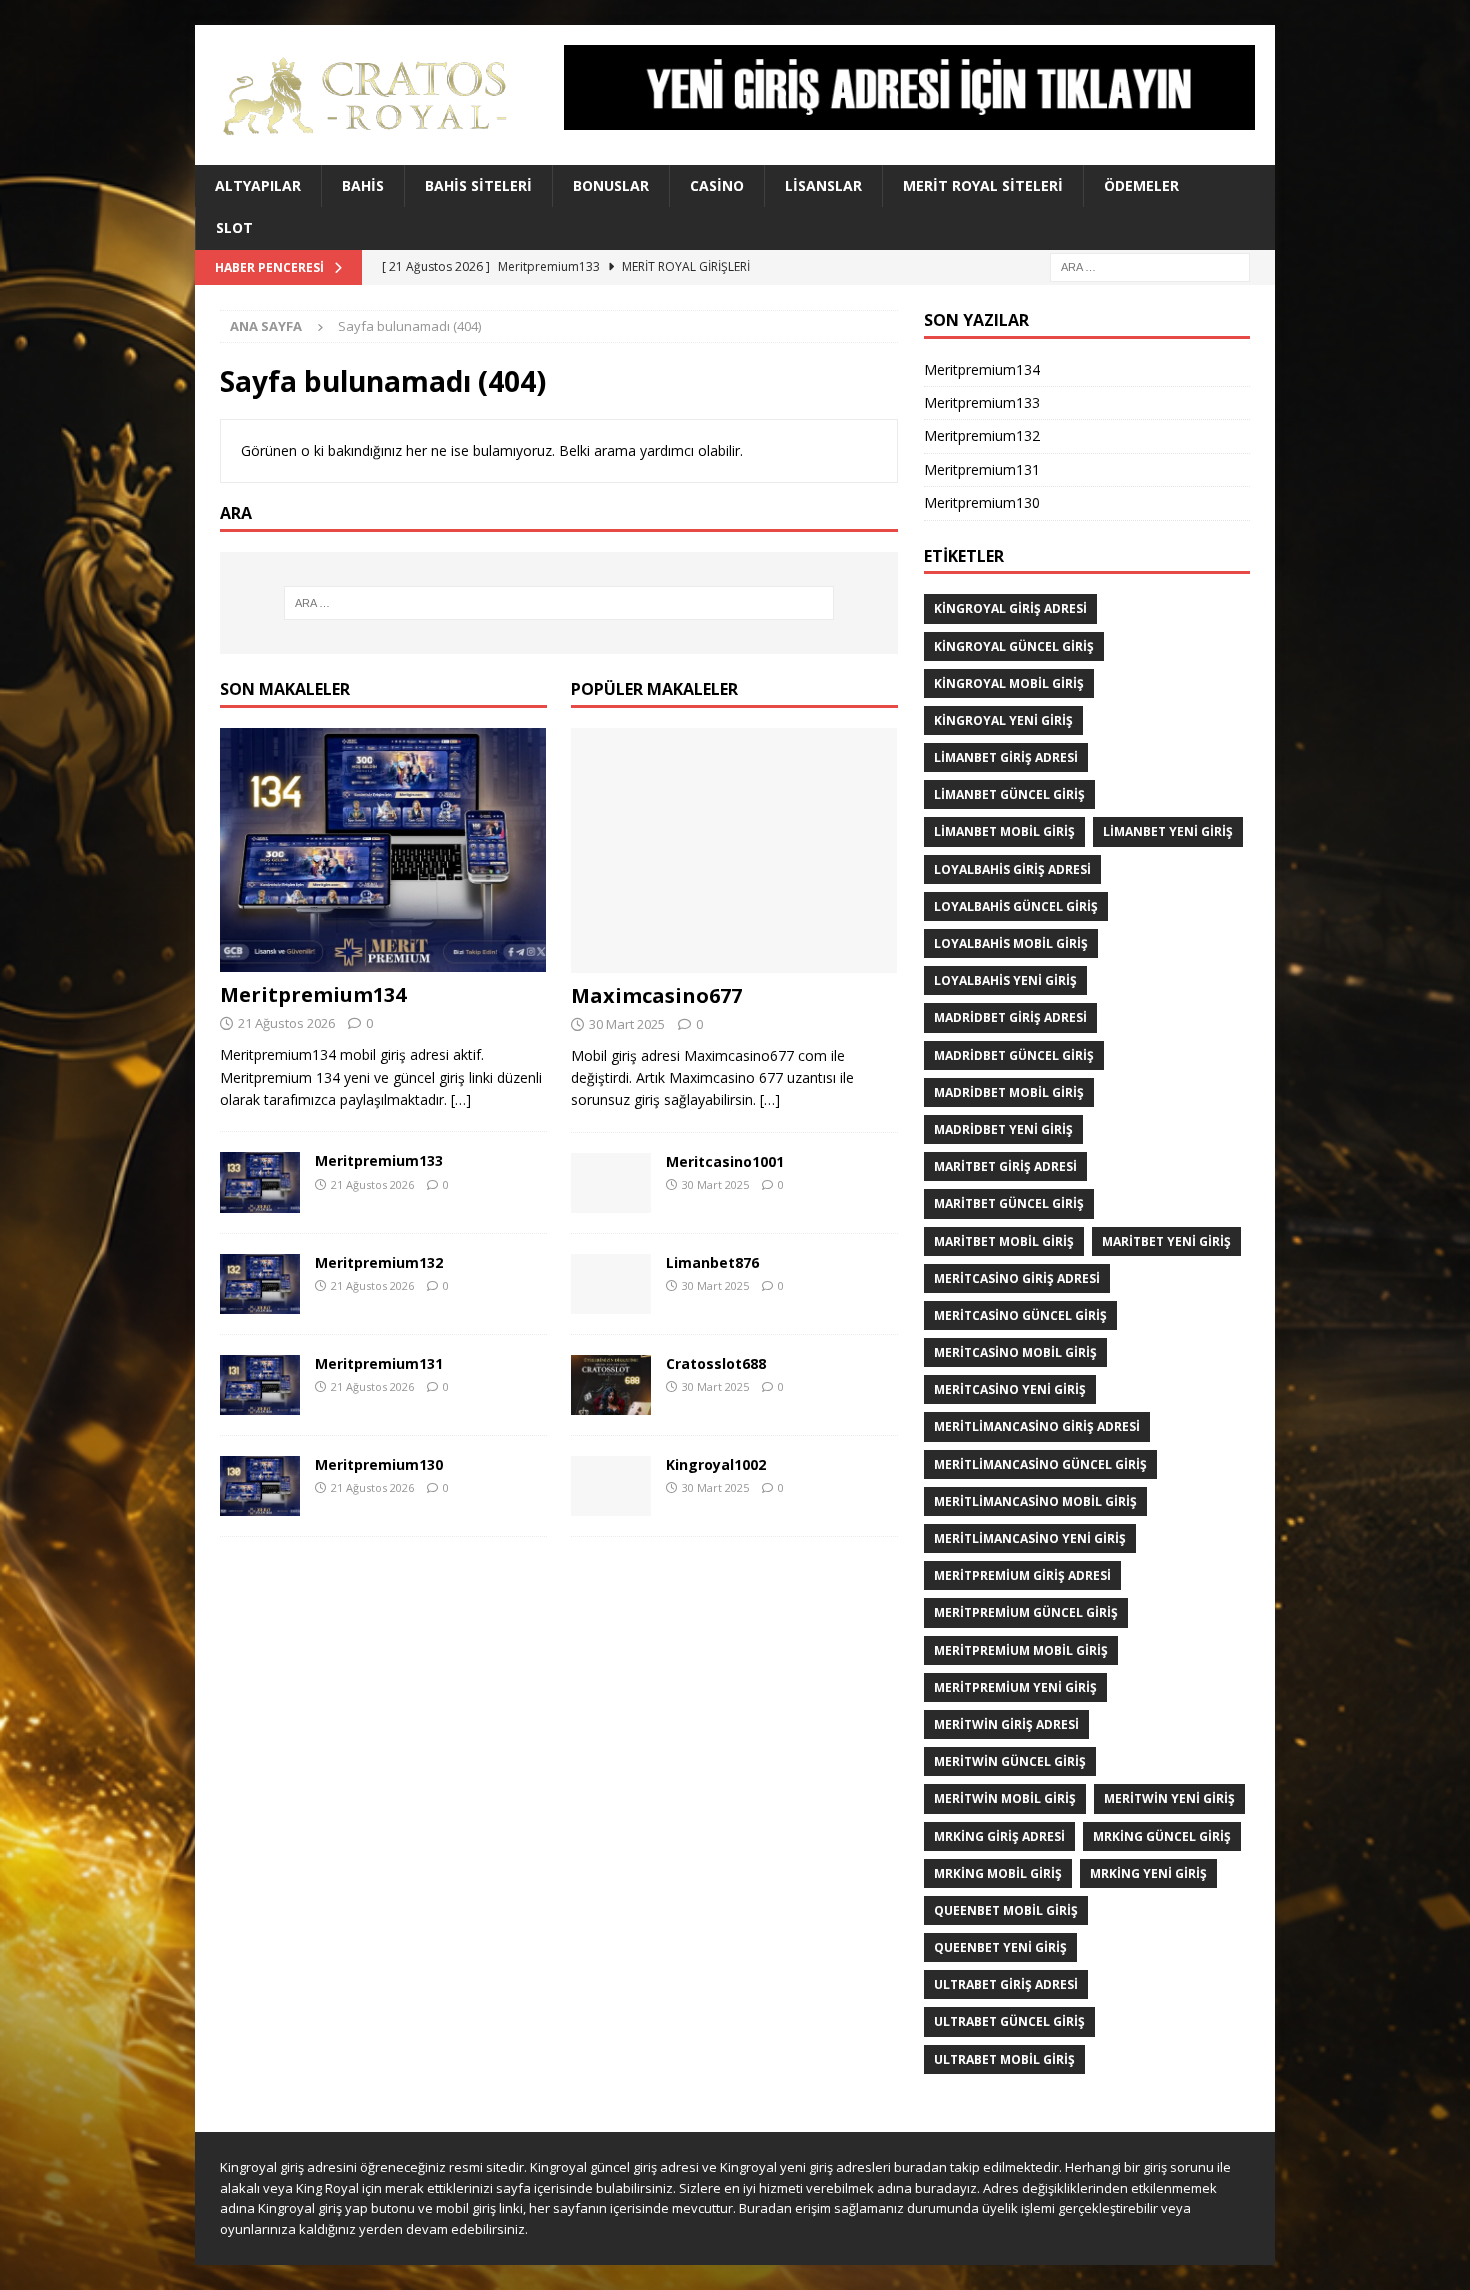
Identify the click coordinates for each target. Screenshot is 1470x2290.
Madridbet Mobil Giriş (1009, 1092)
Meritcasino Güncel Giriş (1020, 1315)
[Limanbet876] (611, 1284)
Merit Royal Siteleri (983, 185)
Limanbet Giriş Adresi (1006, 757)
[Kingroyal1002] (611, 1486)
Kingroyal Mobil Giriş (1009, 683)
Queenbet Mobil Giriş (1006, 1910)
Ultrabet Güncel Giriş (1009, 2021)
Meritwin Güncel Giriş (1010, 1761)
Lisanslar (823, 185)
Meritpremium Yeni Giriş (1015, 1687)
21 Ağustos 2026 (286, 1023)
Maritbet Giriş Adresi (1005, 1166)
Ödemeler (1141, 185)
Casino (717, 185)
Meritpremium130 (379, 1464)
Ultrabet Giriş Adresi (1006, 1984)
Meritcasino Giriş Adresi (1017, 1278)
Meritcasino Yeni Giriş (1010, 1389)
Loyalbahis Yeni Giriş (1005, 980)
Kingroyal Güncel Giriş (1014, 646)
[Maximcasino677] (734, 850)
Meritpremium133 (379, 1160)
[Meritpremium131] (260, 1385)
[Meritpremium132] (260, 1284)
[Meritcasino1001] (611, 1183)
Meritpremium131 (379, 1363)
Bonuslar (611, 185)
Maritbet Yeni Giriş (1166, 1241)
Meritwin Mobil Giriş (1005, 1798)
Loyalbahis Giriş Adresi (1012, 869)
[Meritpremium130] (260, 1486)
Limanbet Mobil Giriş (1004, 831)
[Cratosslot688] (611, 1385)
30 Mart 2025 (627, 1024)
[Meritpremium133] (260, 1182)
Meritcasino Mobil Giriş (1015, 1352)
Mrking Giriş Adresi (999, 1836)
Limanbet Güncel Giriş (1009, 794)
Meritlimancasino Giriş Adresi (1037, 1426)
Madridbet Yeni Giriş (1003, 1129)
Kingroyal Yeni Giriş (1003, 720)
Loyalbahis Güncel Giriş (1016, 906)
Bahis (363, 185)
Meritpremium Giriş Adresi (1022, 1575)
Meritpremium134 (313, 994)
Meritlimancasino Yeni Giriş (1030, 1538)
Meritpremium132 (379, 1262)
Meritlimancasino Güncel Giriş (1040, 1464)
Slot (234, 227)
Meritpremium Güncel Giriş (1026, 1612)
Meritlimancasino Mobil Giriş (1035, 1501)
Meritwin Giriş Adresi (1006, 1724)
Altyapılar (258, 185)
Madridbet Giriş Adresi (1010, 1017)
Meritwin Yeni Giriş (1169, 1798)
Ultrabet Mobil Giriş (1004, 2059)
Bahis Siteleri (478, 185)
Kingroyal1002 (716, 1464)
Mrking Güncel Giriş (1162, 1836)
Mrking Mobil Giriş (998, 1873)
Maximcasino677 (656, 995)
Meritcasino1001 (725, 1161)
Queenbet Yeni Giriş (1000, 1947)
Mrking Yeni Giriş (1148, 1873)
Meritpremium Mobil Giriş (1021, 1650)
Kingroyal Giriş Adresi (1010, 608)
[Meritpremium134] (383, 850)
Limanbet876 (712, 1262)
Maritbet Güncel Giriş (1009, 1203)
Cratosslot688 (716, 1363)
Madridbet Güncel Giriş (1014, 1055)
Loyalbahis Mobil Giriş (1011, 943)
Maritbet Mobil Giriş (1004, 1241)
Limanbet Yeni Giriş (1168, 831)
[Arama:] (1150, 265)
